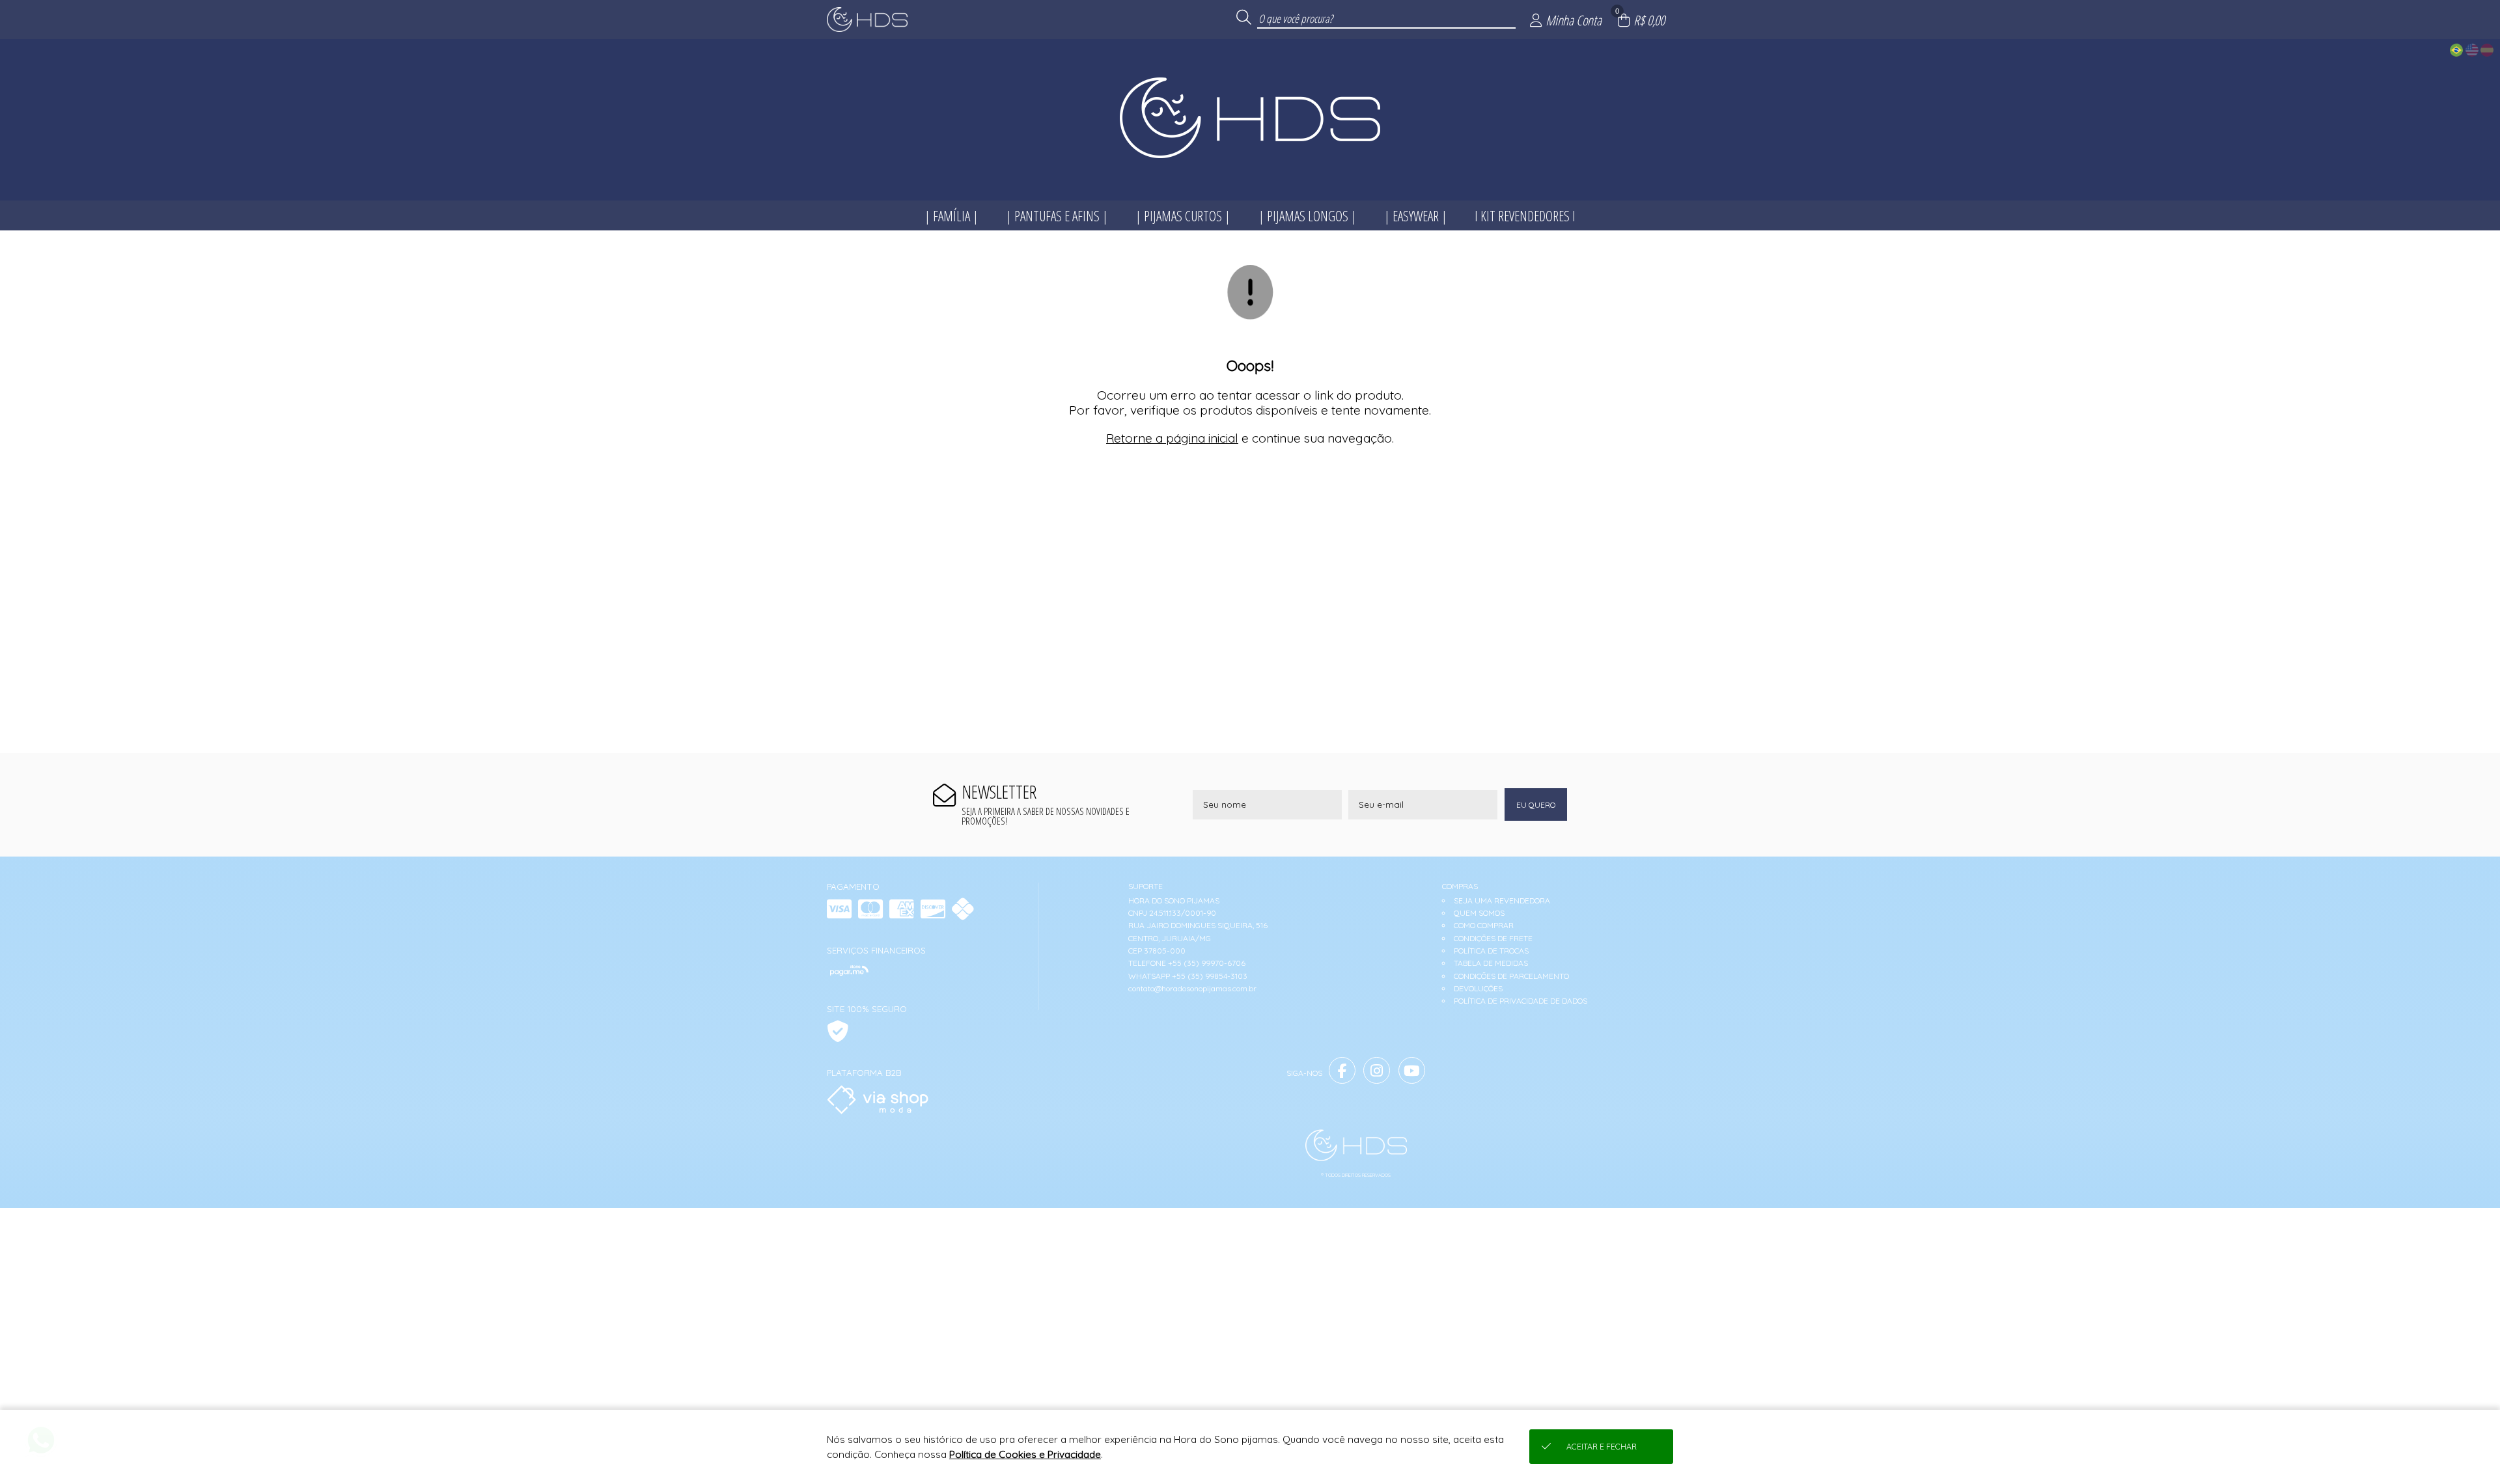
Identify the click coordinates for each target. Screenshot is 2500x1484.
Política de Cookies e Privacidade (1025, 1454)
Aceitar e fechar (1602, 1447)
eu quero (1536, 805)
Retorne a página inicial (1172, 438)
